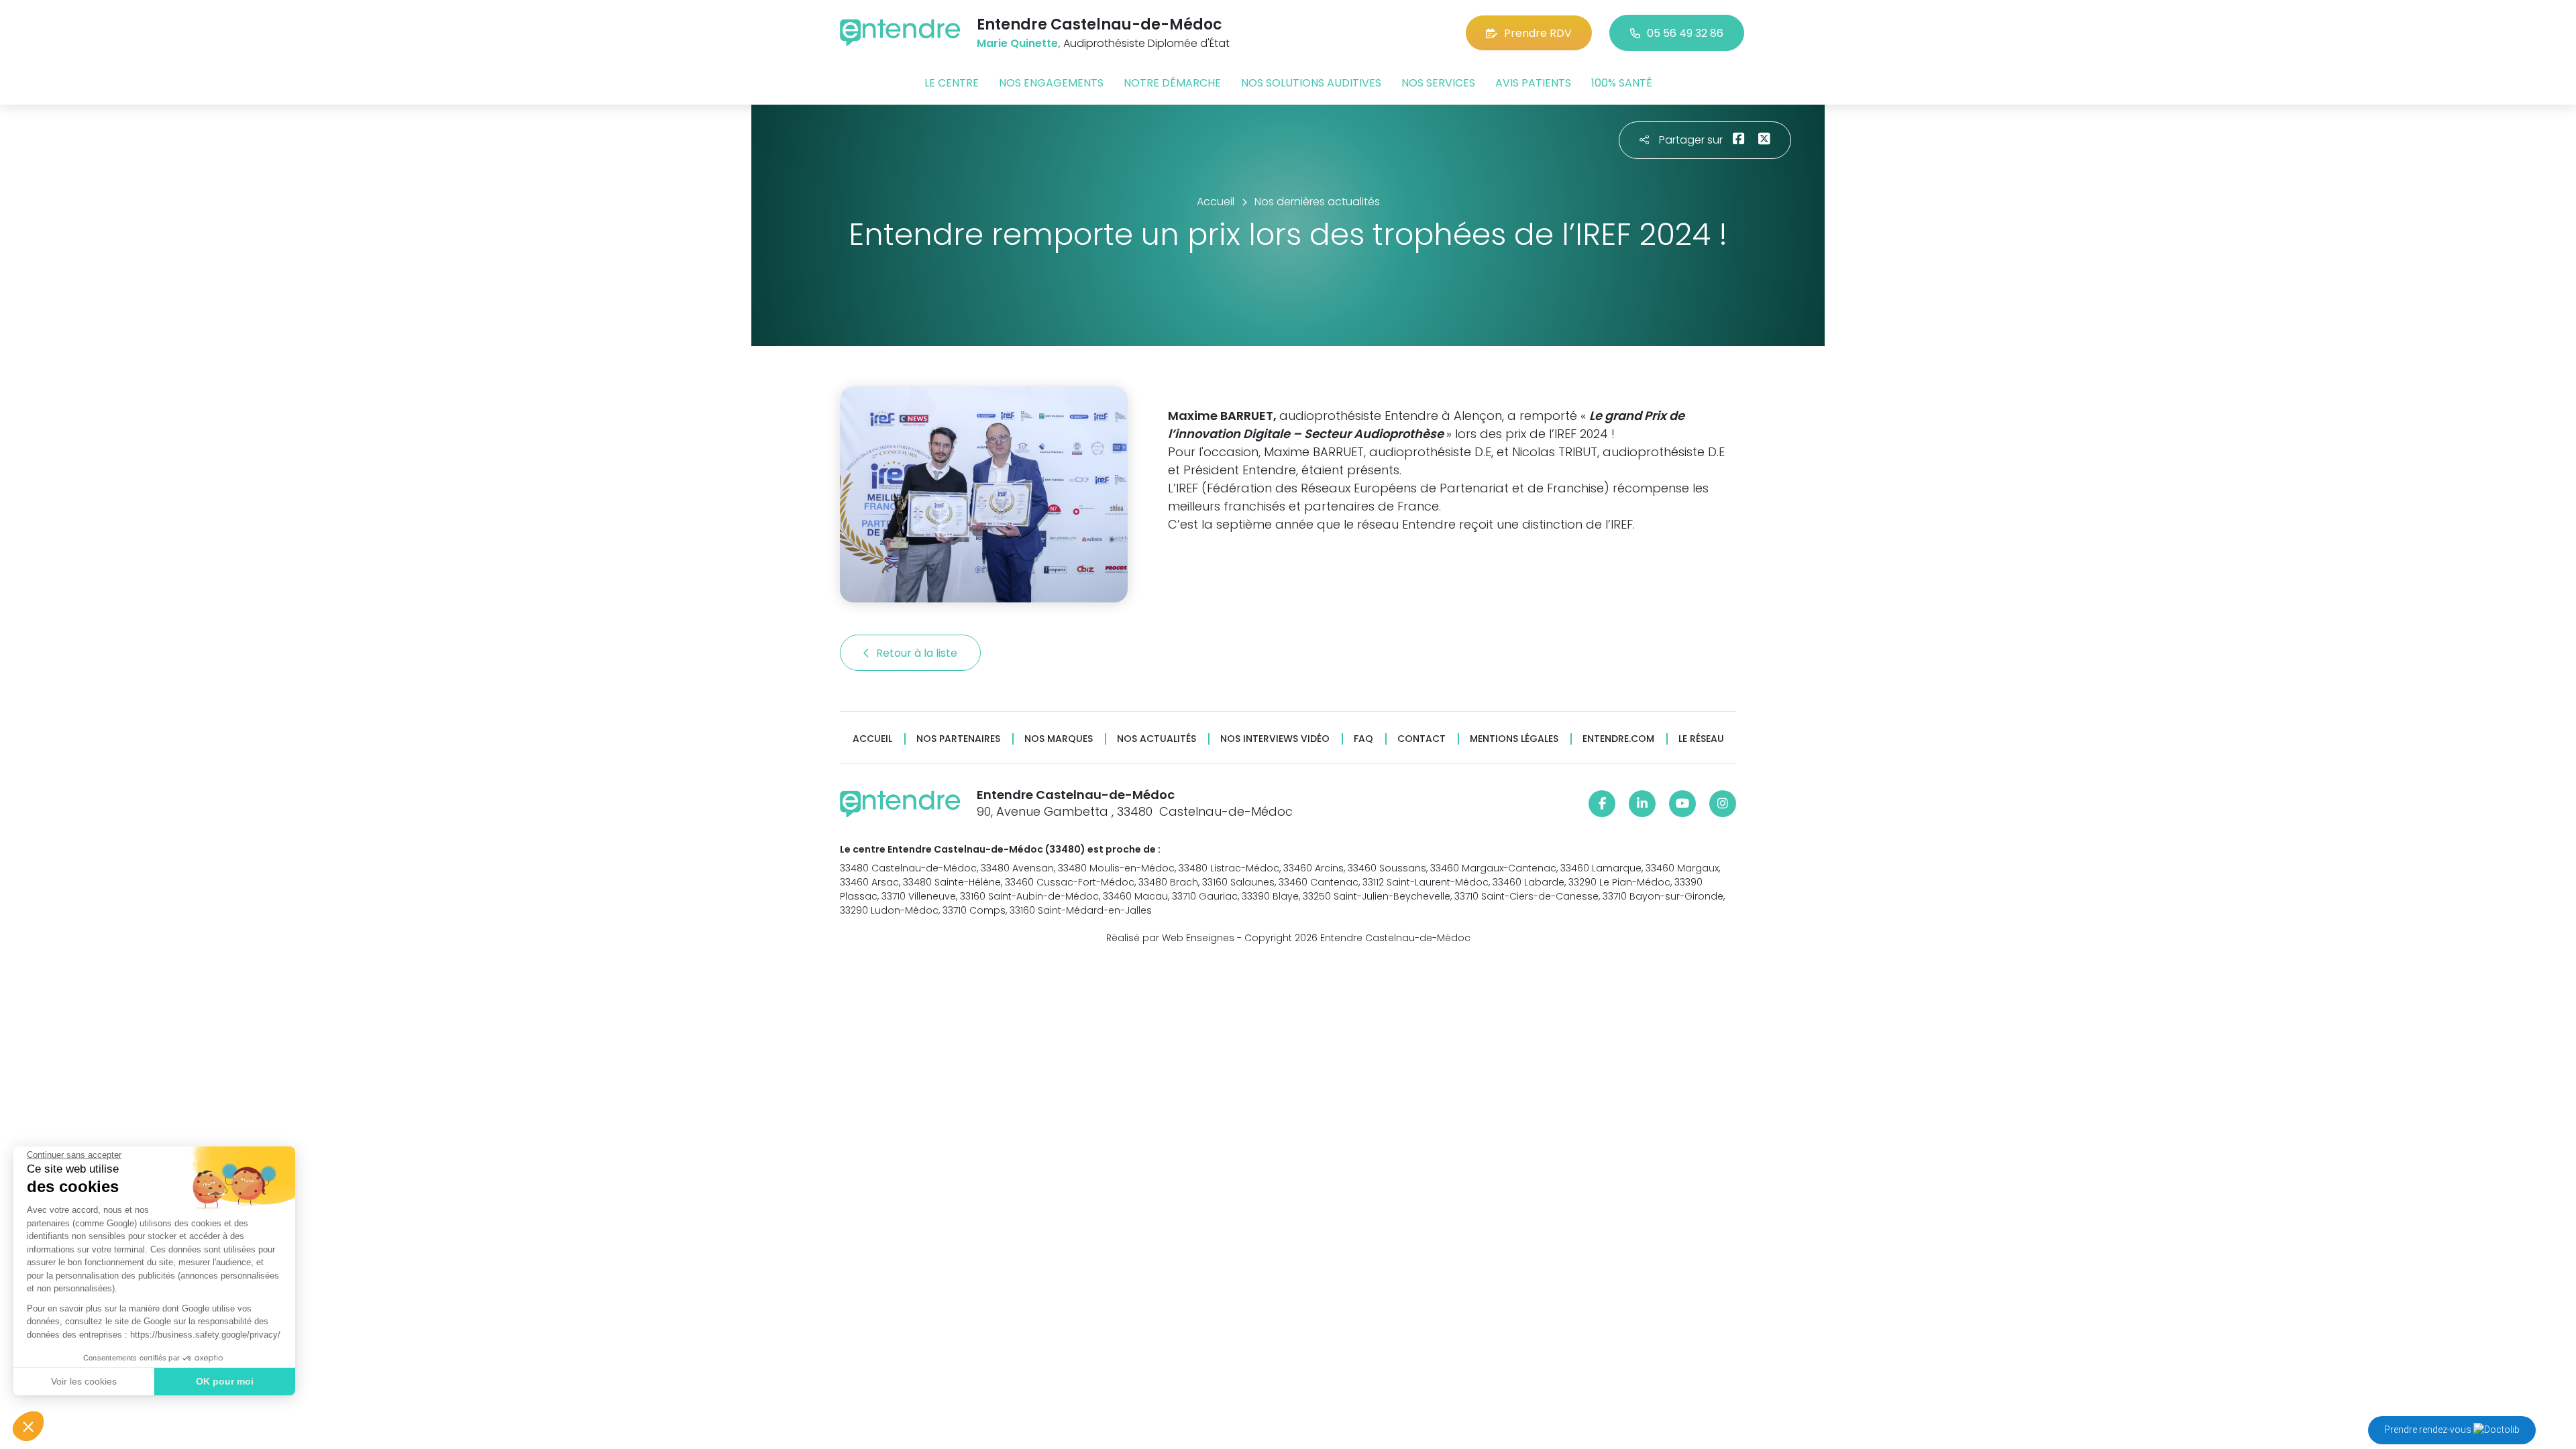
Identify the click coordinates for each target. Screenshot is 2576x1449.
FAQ (1363, 739)
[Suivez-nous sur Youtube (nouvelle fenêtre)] (1682, 804)
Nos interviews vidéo (1275, 739)
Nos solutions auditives (1311, 83)
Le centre (952, 83)
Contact (1421, 739)
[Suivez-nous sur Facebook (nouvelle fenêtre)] (1602, 804)
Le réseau (1701, 739)
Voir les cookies (84, 1381)
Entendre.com (1618, 739)
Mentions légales (1514, 739)
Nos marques (1059, 739)
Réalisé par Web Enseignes (1170, 938)
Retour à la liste (918, 653)
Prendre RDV (1538, 33)
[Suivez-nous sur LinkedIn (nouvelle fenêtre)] (1642, 804)
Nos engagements (1051, 83)
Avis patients (1533, 83)
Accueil (872, 739)
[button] (28, 1426)
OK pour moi (225, 1381)
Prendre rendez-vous (2429, 1430)
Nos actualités (1157, 739)
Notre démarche (1172, 83)
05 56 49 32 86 (1685, 33)
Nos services (1438, 83)
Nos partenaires (958, 739)
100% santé (1622, 83)
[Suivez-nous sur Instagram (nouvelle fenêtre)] (1723, 804)
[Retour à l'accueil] (900, 33)
